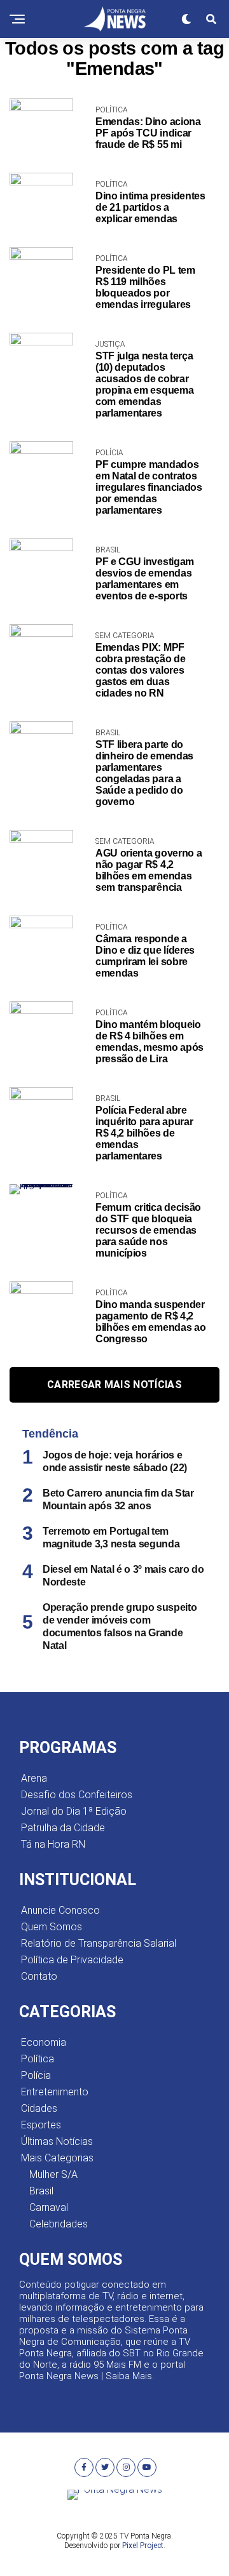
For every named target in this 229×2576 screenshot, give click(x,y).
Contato (39, 1976)
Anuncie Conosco (60, 1910)
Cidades (39, 2108)
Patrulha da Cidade (63, 1828)
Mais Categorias (57, 2158)
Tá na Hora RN (53, 1844)
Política (38, 2059)
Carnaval (49, 2207)
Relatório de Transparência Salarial (99, 1943)
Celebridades (59, 2224)
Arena (34, 1778)
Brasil (41, 2191)
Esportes (41, 2125)
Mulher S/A (53, 2174)
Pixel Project (143, 2546)
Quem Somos (52, 1927)
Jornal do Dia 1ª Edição (74, 1811)
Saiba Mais (129, 2376)
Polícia (36, 2075)
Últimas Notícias (57, 2141)
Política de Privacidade (72, 1960)
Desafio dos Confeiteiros (77, 1795)
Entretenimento (55, 2092)
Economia (44, 2042)
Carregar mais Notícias (114, 1385)
